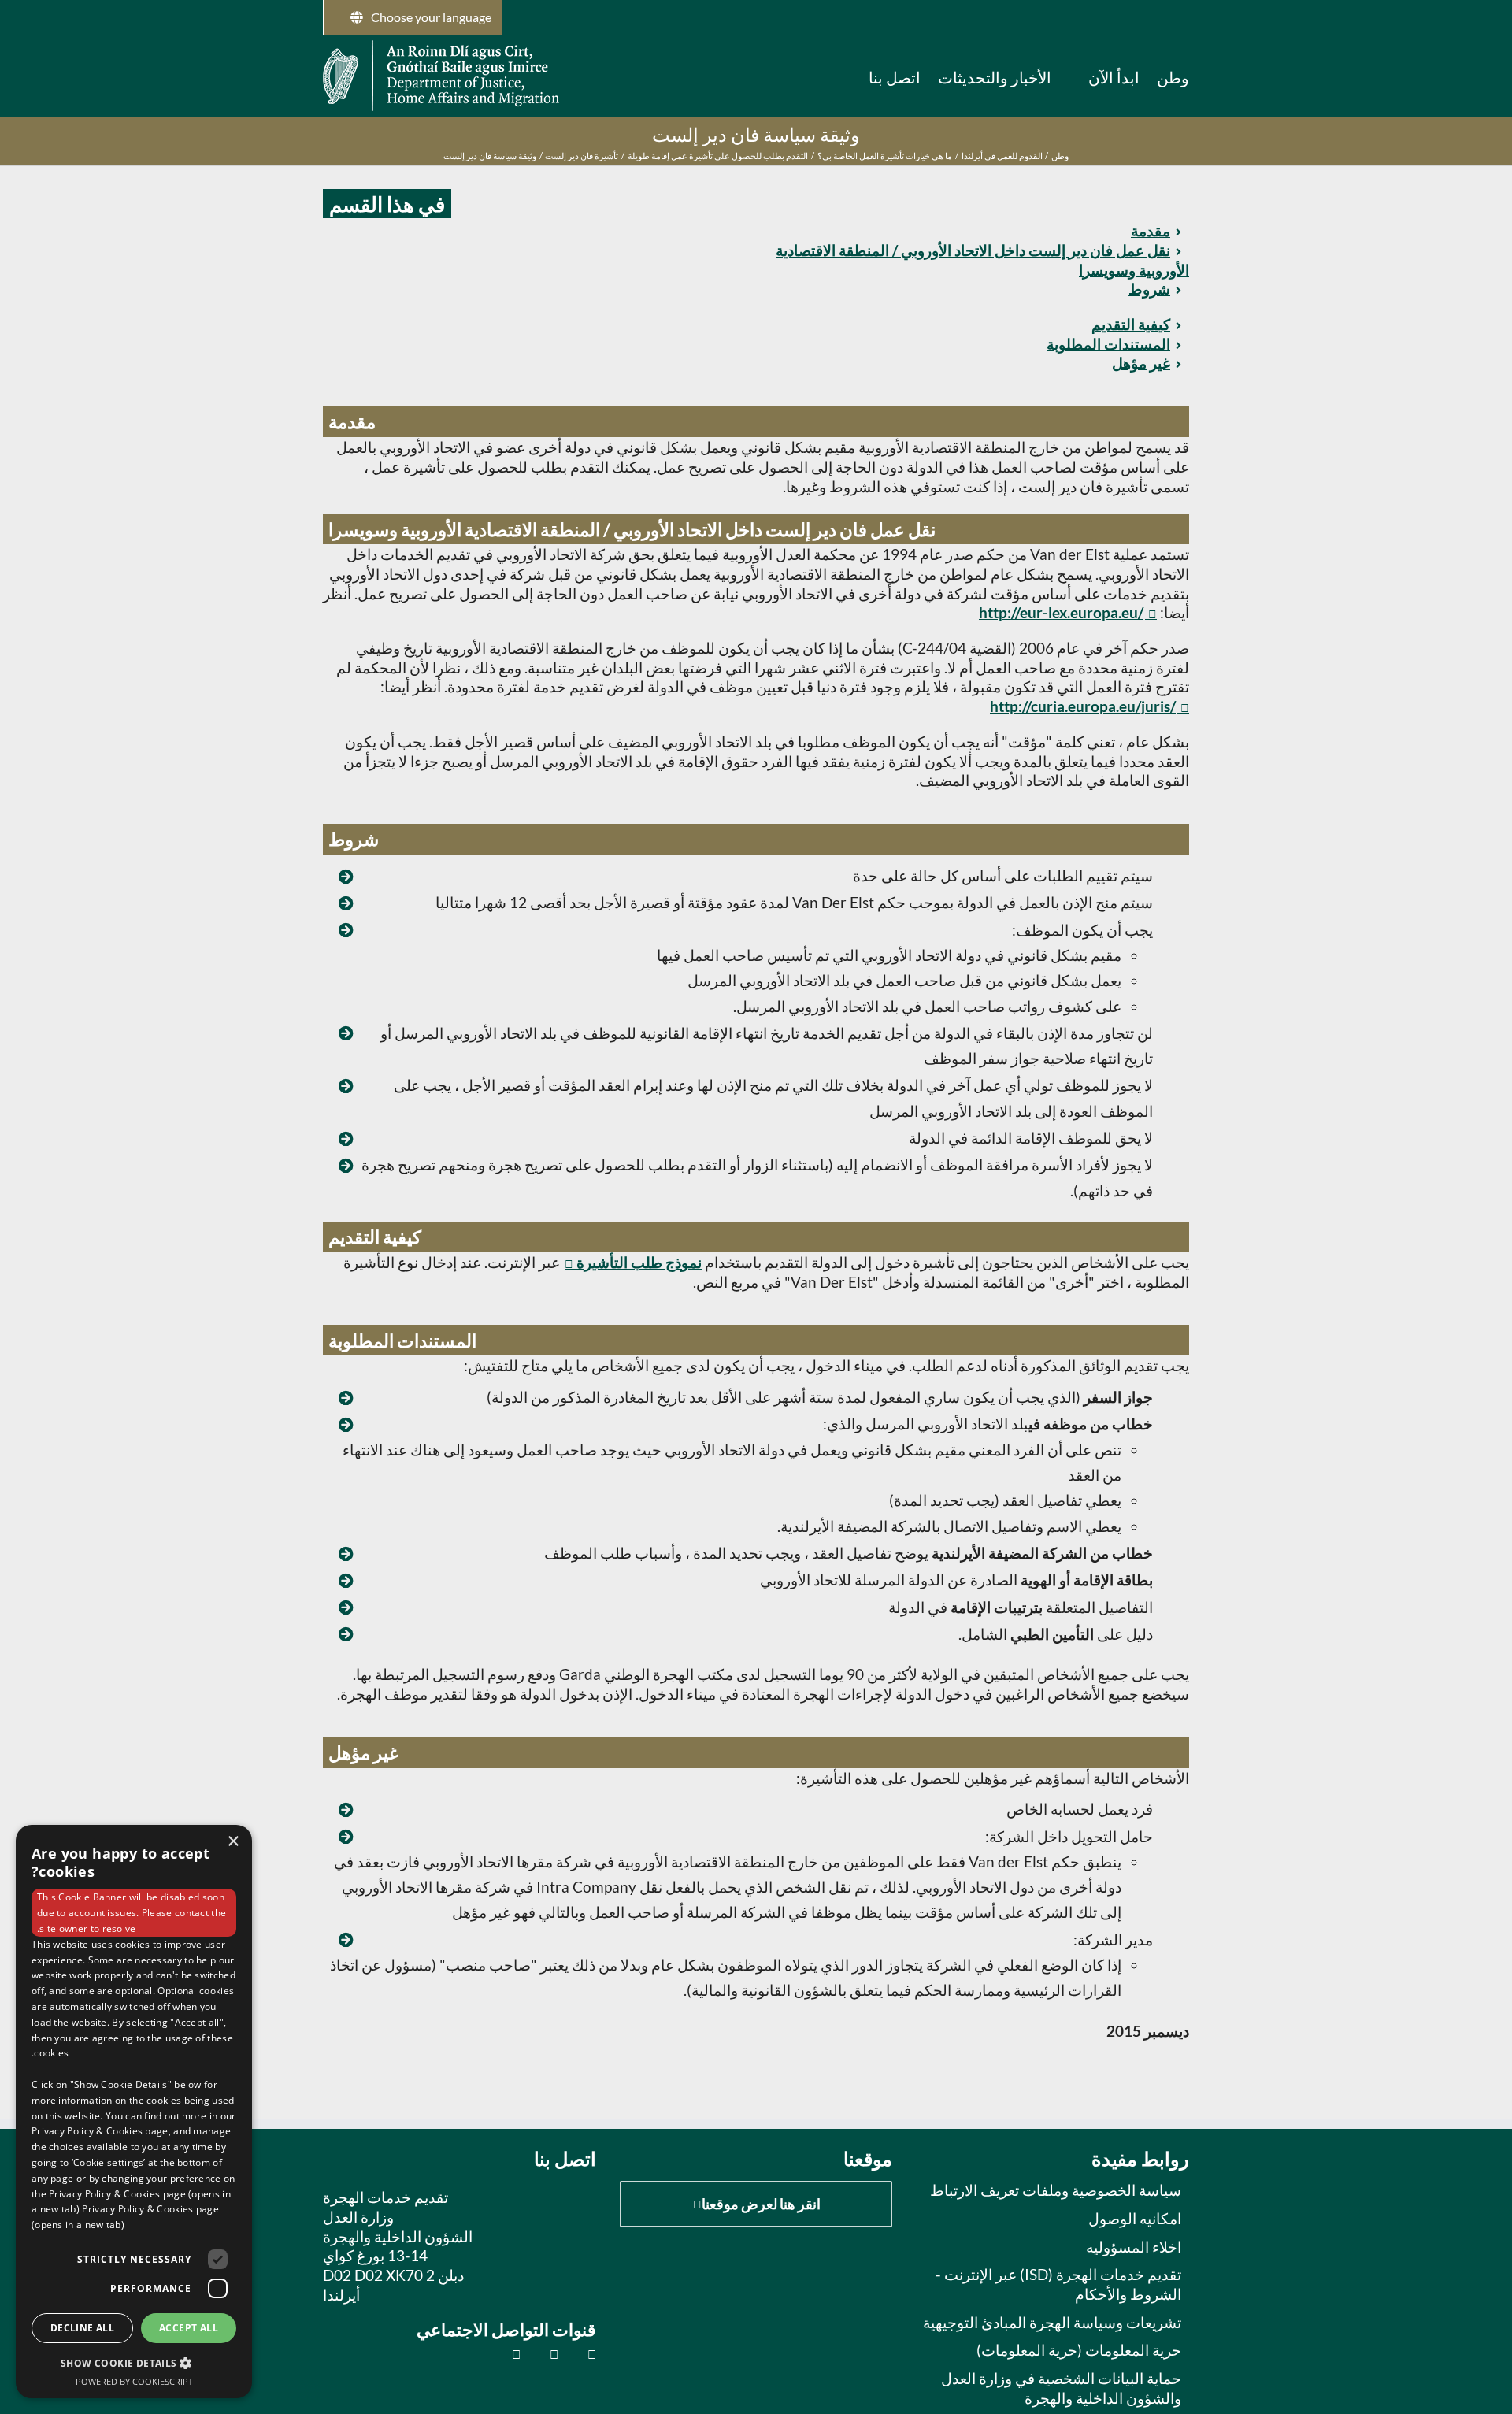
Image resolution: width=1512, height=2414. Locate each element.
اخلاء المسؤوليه (1134, 2247)
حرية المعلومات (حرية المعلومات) (1079, 2350)
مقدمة (1151, 230)
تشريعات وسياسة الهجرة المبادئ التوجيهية (1052, 2322)
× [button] (234, 1842)
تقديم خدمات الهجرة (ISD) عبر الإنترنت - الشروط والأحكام (1058, 2284)
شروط (1149, 289)
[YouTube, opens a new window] (508, 2354)
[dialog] (134, 2112)
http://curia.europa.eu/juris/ (1083, 706)
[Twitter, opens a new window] (583, 2354)
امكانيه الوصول (1135, 2218)
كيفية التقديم (1131, 324)
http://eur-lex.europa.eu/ (1061, 612)
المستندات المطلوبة (1108, 344)
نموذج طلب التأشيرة (639, 1262)
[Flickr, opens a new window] (545, 2354)
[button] (845, 76)
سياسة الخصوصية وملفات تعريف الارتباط (1056, 2190)
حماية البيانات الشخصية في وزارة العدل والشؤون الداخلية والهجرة (1061, 2388)
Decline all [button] (82, 2328)
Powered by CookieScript (134, 2381)
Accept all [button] (189, 2328)
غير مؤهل (1141, 363)
